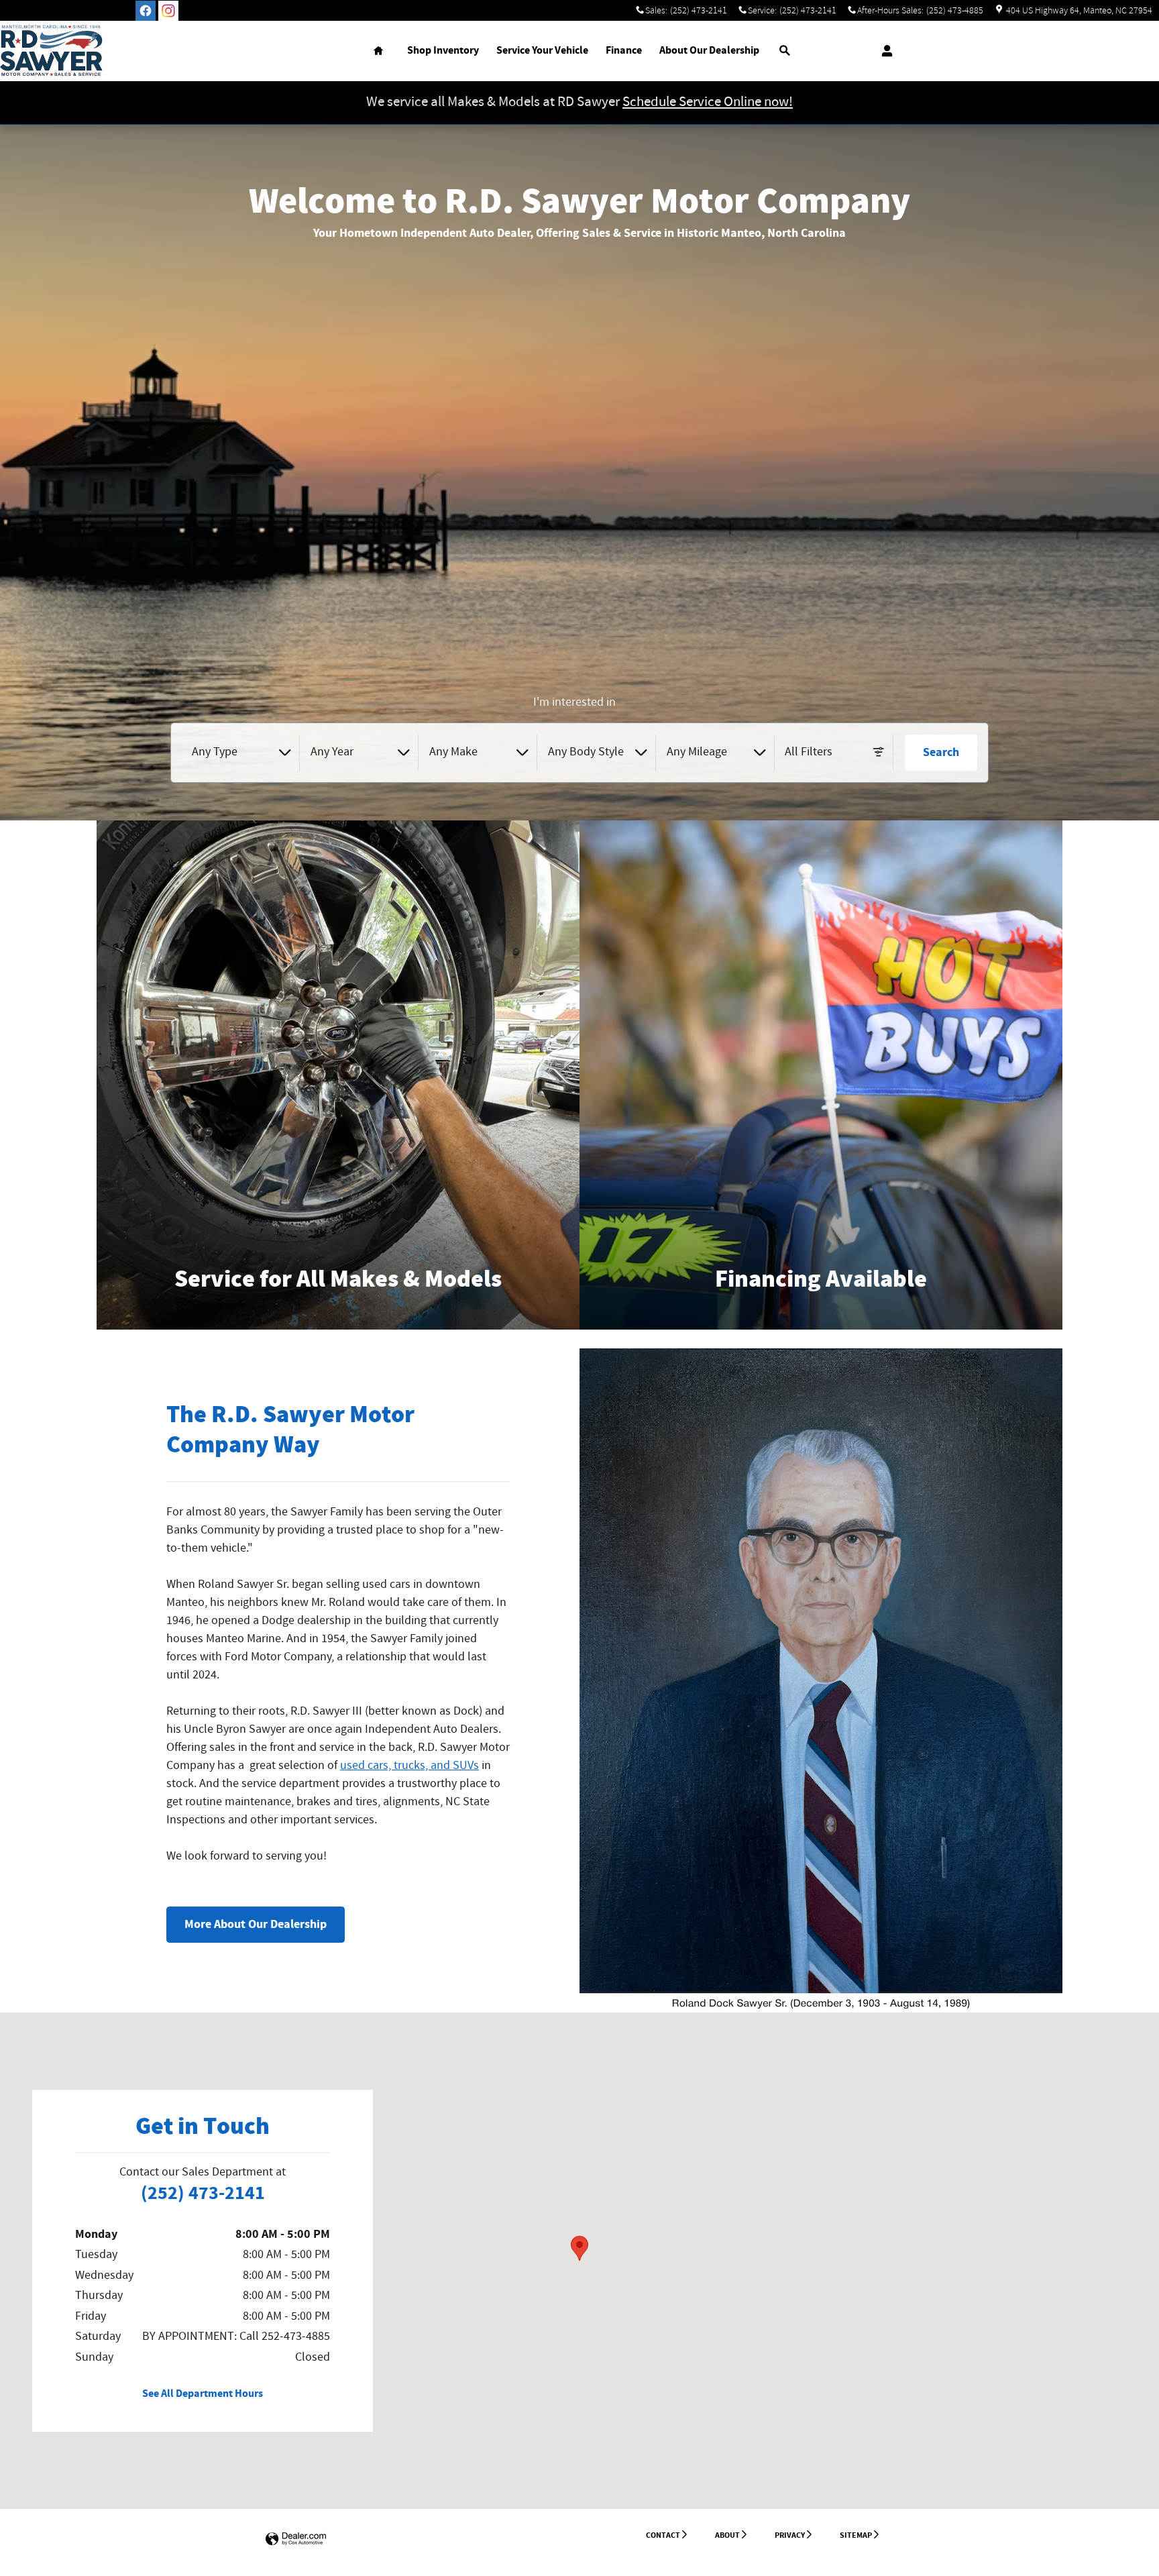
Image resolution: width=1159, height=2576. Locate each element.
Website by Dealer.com (296, 2539)
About (727, 2535)
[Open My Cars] (884, 51)
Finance (624, 51)
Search (941, 752)
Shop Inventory (443, 51)
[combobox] (241, 753)
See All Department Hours (203, 2394)
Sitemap (856, 2535)
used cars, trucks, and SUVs (409, 1766)
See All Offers (821, 1316)
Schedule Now (338, 1316)
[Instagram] (168, 11)
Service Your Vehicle (542, 51)
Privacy (790, 2535)
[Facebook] (146, 11)
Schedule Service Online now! (708, 102)
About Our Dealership (709, 51)
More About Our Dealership (256, 1924)
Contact (663, 2535)
